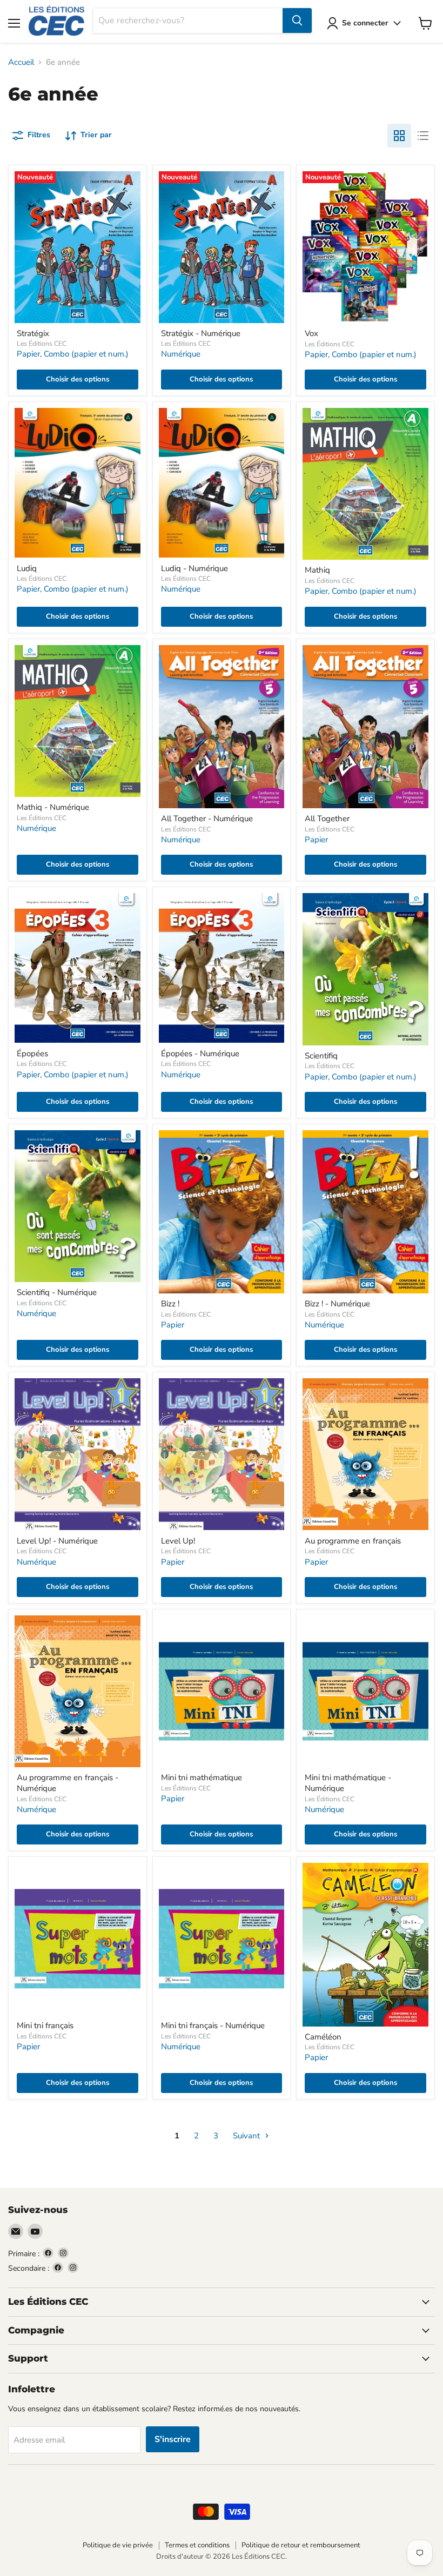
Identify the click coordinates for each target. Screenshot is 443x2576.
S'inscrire (173, 2439)
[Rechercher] (297, 21)
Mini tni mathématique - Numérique (348, 1783)
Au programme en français (353, 1541)
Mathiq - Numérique (53, 807)
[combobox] (188, 21)
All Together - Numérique (207, 819)
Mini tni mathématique (202, 1777)
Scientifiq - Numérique (57, 1292)
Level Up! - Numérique (57, 1541)
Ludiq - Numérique (194, 568)
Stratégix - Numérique (201, 333)
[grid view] (399, 136)
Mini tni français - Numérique (213, 2025)
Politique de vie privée (118, 2545)
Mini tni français (45, 2025)
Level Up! (178, 1541)
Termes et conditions (197, 2545)
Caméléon (323, 2037)
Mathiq (317, 570)
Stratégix (33, 333)
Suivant (247, 2136)
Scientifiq (321, 1056)
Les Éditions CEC (42, 344)
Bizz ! (170, 1304)
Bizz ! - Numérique (337, 1304)
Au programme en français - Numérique (68, 1783)
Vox (311, 333)
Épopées (32, 1054)
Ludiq (27, 568)
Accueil (21, 62)
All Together (327, 819)
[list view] (423, 136)
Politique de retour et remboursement (301, 2545)
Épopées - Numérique (200, 1054)
